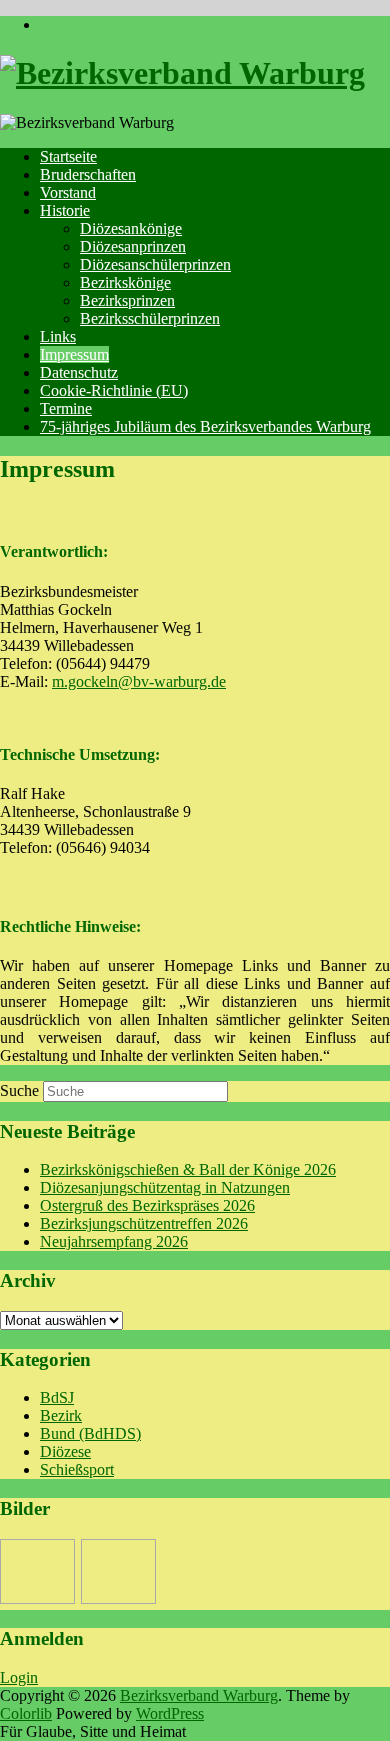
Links (58, 336)
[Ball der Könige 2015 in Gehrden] (118, 1571)
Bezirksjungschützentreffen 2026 (144, 1223)
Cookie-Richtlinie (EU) (114, 390)
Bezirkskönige (125, 282)
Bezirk (61, 1415)
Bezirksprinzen (127, 300)
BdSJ (57, 1397)
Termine (66, 408)
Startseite (68, 156)
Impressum (74, 354)
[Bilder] (37, 1571)
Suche (19, 1090)
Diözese (65, 1451)
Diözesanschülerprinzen (155, 264)
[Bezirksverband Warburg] (182, 73)
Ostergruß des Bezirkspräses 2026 (147, 1205)
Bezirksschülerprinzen (150, 318)
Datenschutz (79, 372)
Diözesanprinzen (133, 246)
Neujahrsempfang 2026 (114, 1241)
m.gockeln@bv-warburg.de (139, 681)
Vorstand (68, 192)
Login (19, 1677)
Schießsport (77, 1469)
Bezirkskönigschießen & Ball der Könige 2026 (188, 1169)
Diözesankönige (131, 228)
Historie (65, 210)
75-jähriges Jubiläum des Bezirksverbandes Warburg (205, 426)
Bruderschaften (88, 174)
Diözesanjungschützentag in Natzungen (165, 1187)
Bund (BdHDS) (90, 1433)
